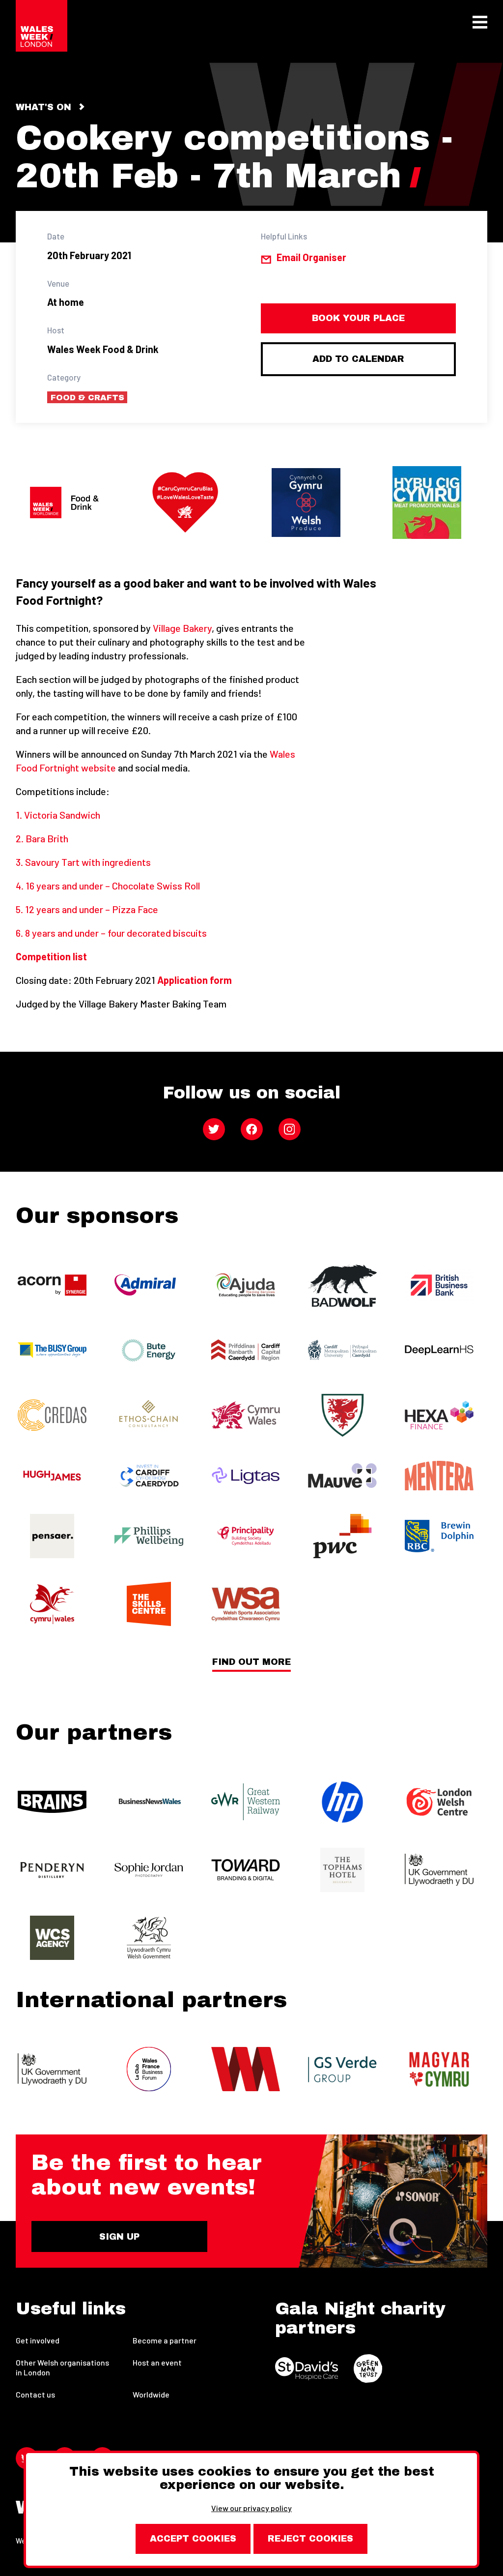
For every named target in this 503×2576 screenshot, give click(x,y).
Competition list (51, 956)
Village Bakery (182, 628)
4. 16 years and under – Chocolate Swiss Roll (108, 886)
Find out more (251, 1662)
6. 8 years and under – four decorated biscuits (111, 933)
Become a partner (165, 2340)
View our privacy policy (251, 2508)
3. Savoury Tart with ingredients (83, 862)
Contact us (35, 2394)
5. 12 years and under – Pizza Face (87, 909)
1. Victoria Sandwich (58, 815)
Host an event (157, 2362)
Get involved (38, 2340)
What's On (43, 107)
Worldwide (151, 2394)
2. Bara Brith (42, 838)
